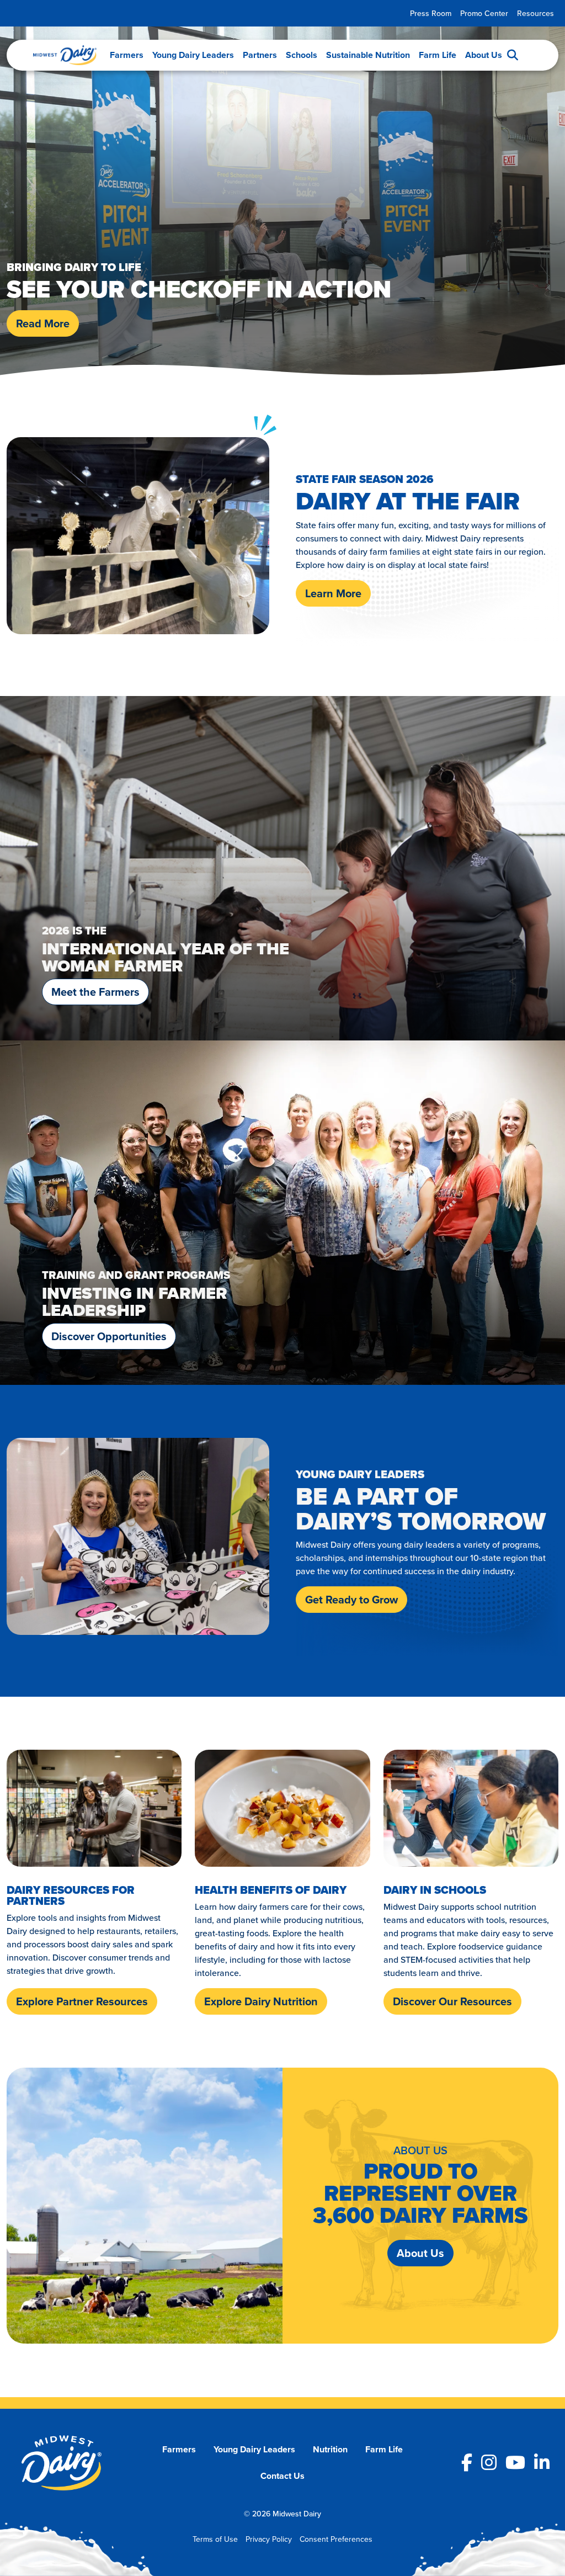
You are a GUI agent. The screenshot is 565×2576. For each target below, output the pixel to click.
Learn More (333, 593)
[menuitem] (431, 14)
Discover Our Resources (452, 2001)
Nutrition (330, 2449)
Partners (260, 55)
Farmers (127, 55)
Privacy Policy (269, 2539)
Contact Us (282, 2476)
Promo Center (484, 13)
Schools (302, 55)
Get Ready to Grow (351, 1599)
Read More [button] (43, 323)
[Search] (513, 55)
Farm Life (438, 55)
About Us (484, 55)
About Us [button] (420, 2253)
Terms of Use (215, 2539)
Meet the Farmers (95, 992)
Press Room (431, 13)
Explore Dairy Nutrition (261, 2001)
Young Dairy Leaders (193, 55)
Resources (535, 13)
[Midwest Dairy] (65, 55)
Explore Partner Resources (82, 2001)
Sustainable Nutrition (368, 55)
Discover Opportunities (109, 1336)
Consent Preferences (336, 2539)
